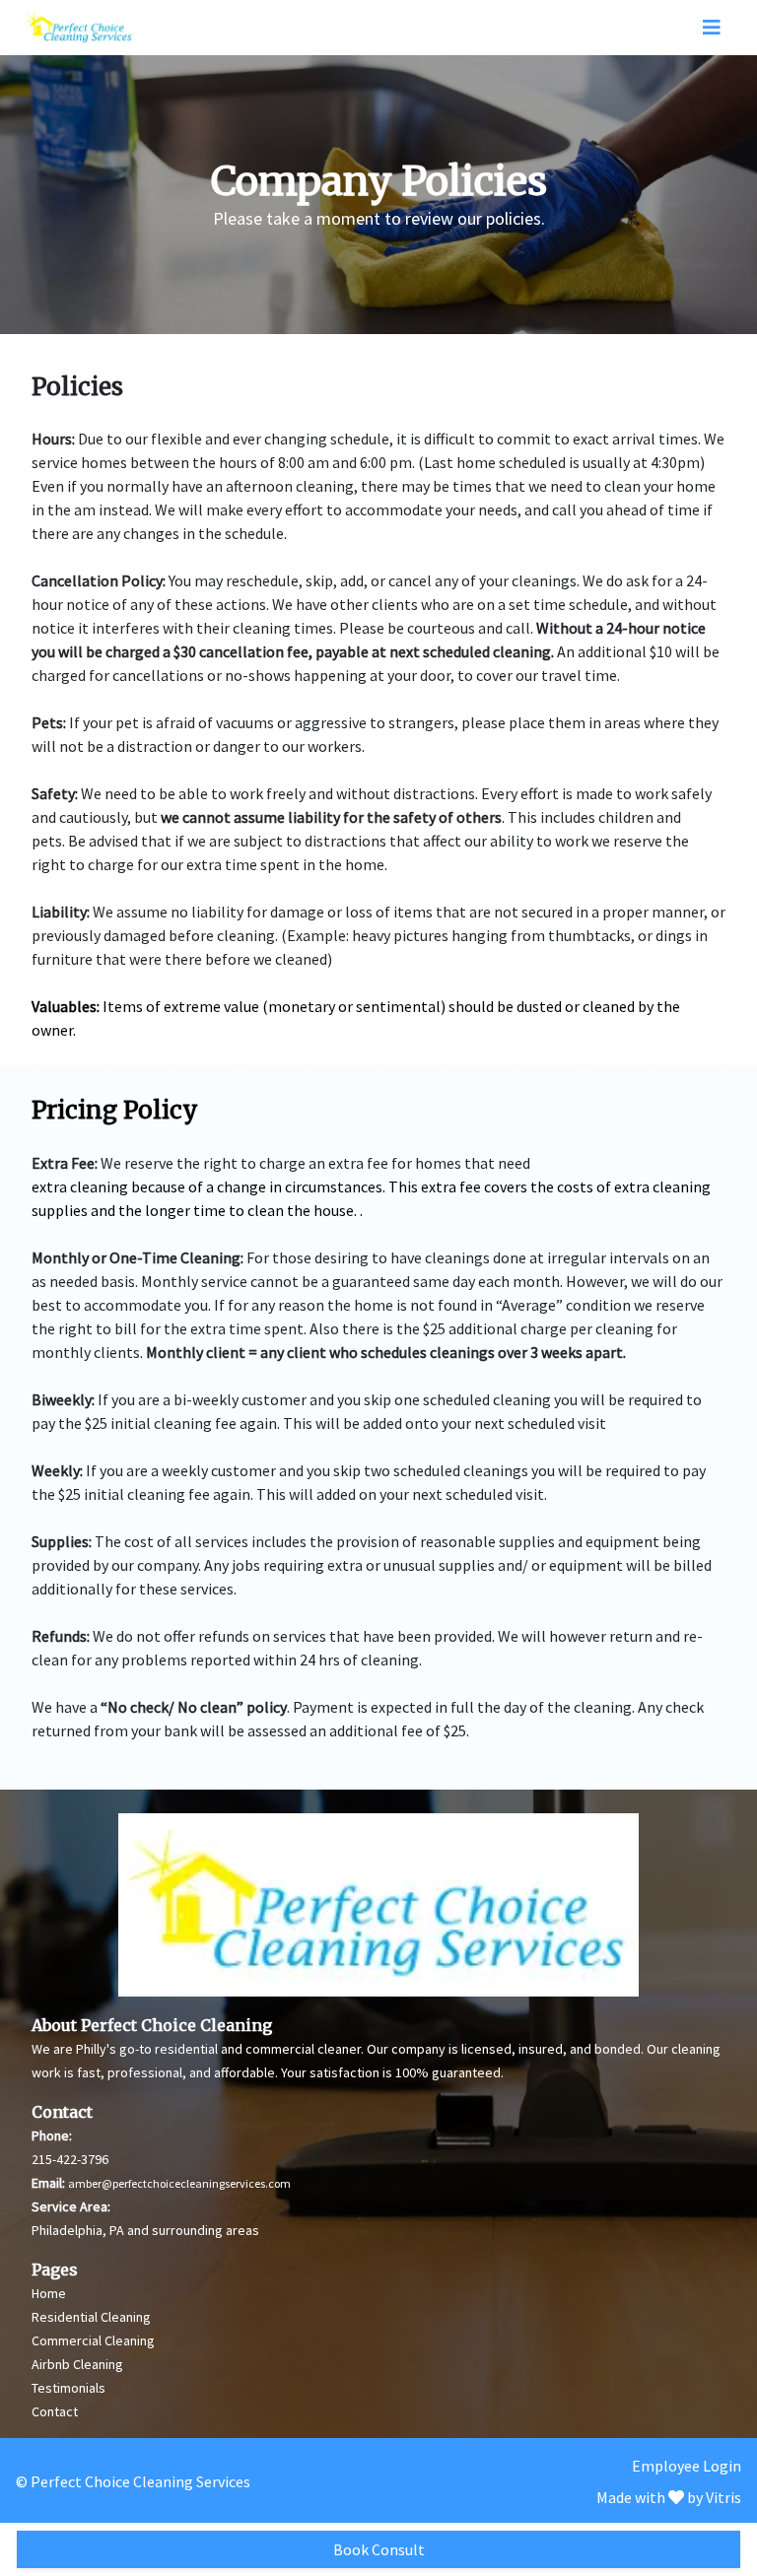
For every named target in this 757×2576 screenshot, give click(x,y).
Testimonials (69, 2388)
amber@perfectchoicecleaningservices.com (179, 2183)
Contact (55, 2411)
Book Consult (379, 2549)
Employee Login (687, 2466)
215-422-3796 (70, 2159)
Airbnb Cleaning (77, 2364)
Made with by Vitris (669, 2497)
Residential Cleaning (91, 2317)
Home (49, 2293)
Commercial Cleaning (93, 2340)
